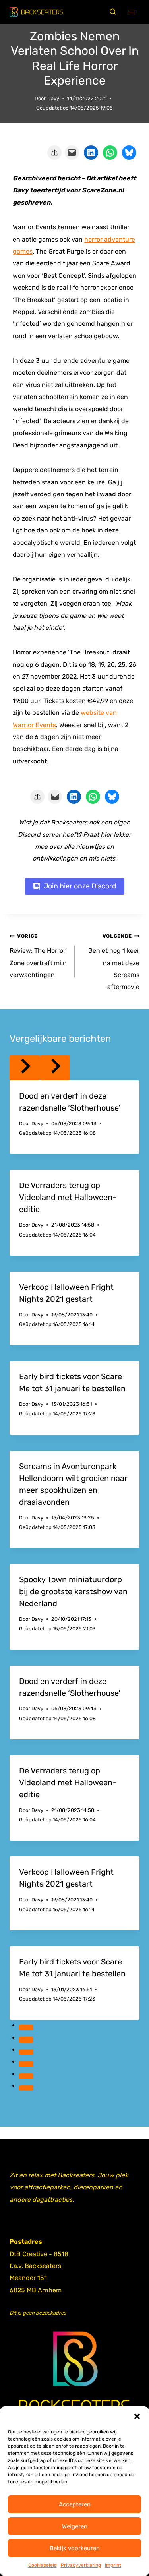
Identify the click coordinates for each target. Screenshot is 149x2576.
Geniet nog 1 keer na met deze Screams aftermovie (114, 962)
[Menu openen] (132, 12)
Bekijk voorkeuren (75, 2548)
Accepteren (75, 2504)
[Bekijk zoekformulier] (113, 12)
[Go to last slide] (25, 1068)
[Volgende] (55, 1068)
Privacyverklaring (81, 2565)
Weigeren (75, 2526)
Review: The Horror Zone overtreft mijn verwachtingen (38, 956)
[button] (137, 2416)
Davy (53, 98)
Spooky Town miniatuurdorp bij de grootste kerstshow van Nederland (73, 1591)
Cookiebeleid (43, 2565)
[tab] (26, 2028)
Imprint (113, 2565)
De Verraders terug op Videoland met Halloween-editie (68, 1197)
